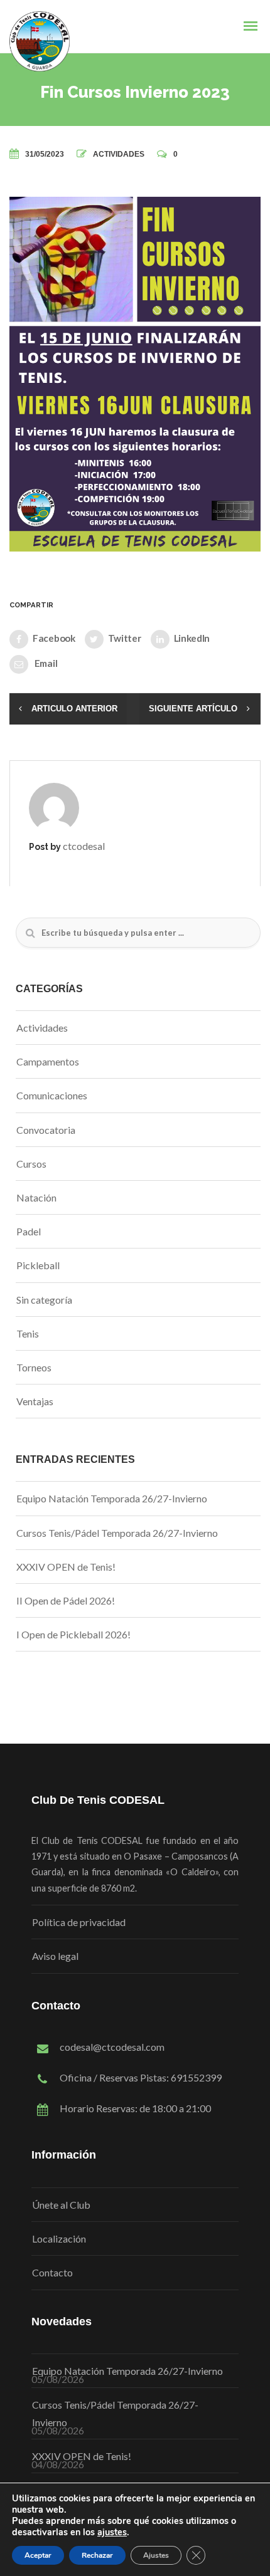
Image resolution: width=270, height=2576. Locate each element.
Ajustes (156, 2555)
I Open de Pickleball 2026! (73, 1634)
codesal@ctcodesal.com (112, 2047)
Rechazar (97, 2555)
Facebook (54, 638)
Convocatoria (46, 1130)
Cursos (31, 1164)
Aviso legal (55, 1956)
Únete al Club (61, 2205)
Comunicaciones (52, 1095)
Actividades (119, 154)
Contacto (52, 2272)
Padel (29, 1231)
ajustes (112, 2532)
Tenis (28, 1333)
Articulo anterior (74, 709)
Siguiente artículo (193, 709)
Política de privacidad (80, 1922)
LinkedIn (192, 638)
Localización (59, 2238)
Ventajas (35, 1401)
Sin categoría (44, 1300)
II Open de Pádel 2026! (66, 1600)
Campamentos (48, 1061)
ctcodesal (84, 846)
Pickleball (38, 1265)
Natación (36, 1197)
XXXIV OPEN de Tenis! (66, 1567)
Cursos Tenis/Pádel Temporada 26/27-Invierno (117, 1533)
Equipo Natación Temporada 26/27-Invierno (112, 1498)
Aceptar (38, 2555)
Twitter (125, 638)
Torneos (34, 1367)
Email (45, 663)
